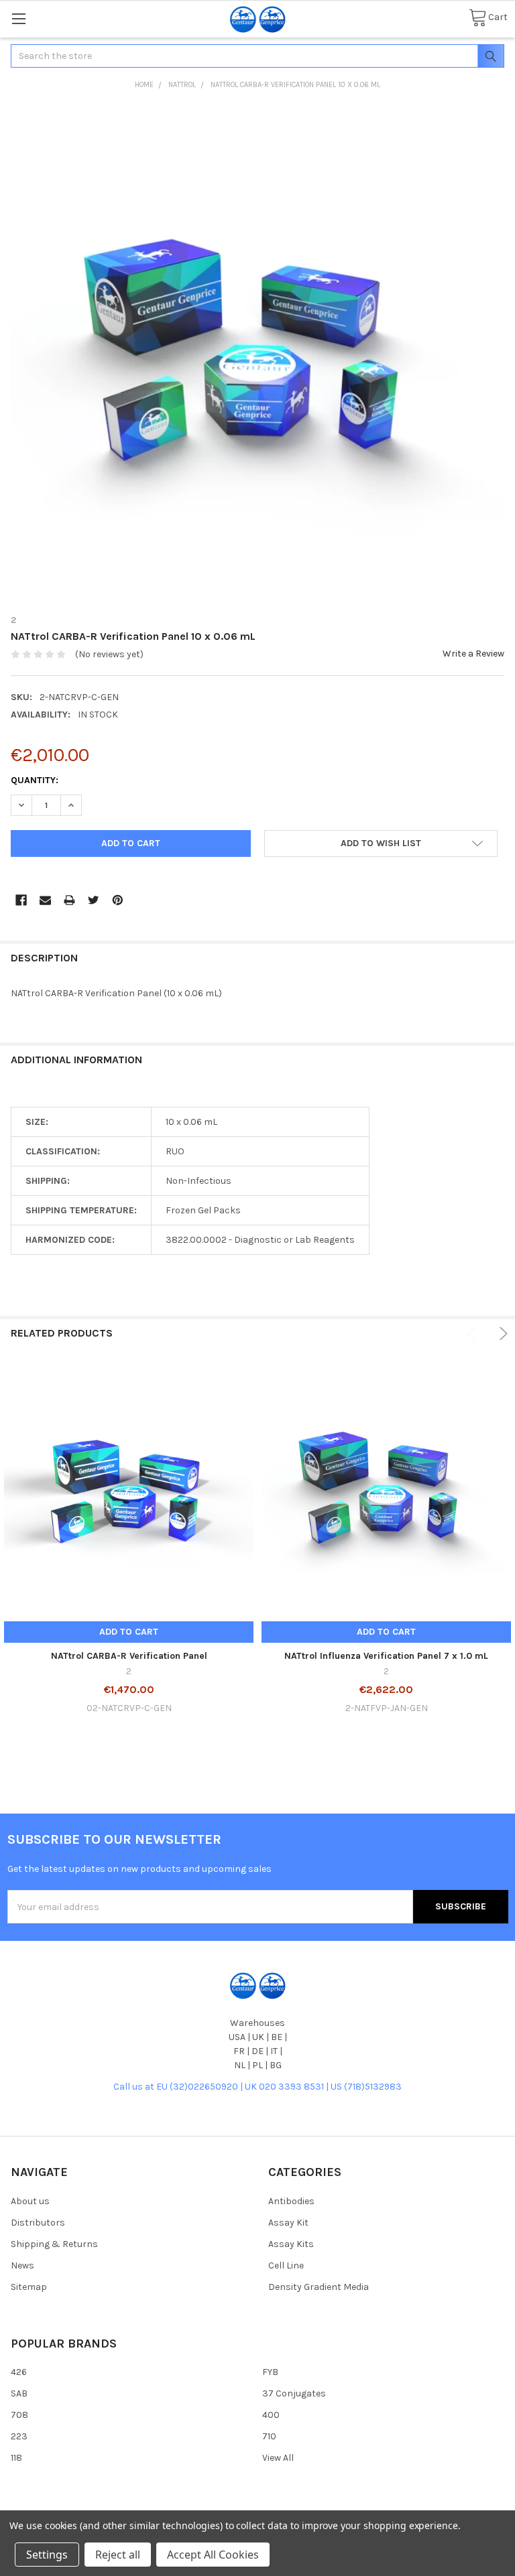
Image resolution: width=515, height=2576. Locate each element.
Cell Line (286, 2265)
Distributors (38, 2223)
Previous (474, 1334)
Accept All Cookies (213, 2555)
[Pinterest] (118, 900)
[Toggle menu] (18, 18)
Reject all (118, 2555)
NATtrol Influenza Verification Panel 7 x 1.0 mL (386, 1656)
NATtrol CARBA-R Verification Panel (129, 1656)
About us (30, 2201)
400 (271, 2415)
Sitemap (29, 2287)
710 (269, 2436)
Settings (47, 2555)
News (22, 2265)
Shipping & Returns (54, 2244)
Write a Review (473, 654)
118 (16, 2458)
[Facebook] (21, 900)
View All (278, 2458)
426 (19, 2372)
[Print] (69, 900)
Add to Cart (129, 1632)
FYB (270, 2372)
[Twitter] (94, 900)
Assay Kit (288, 2223)
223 (19, 2436)
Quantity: (35, 780)
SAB (19, 2393)
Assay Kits (291, 2244)
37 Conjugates (294, 2393)
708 (19, 2415)
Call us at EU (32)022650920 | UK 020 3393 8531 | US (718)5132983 (257, 2087)
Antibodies (291, 2201)
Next (501, 1334)
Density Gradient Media (319, 2287)
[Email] (45, 900)
